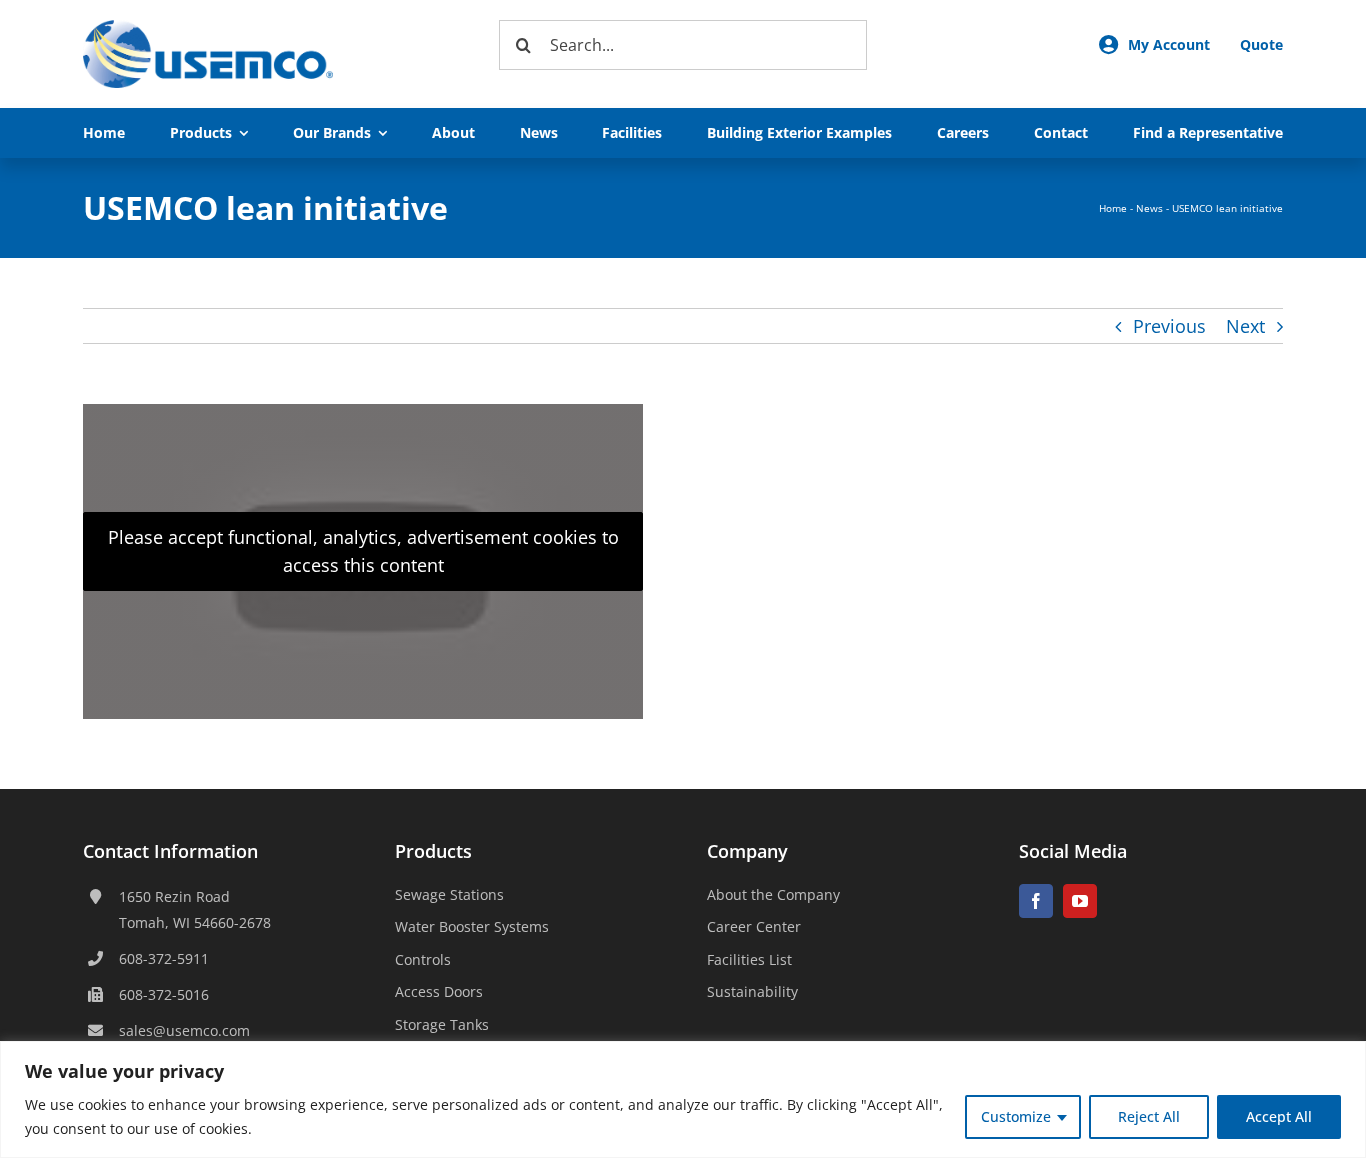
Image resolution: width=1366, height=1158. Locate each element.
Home (1113, 208)
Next (1245, 326)
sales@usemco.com (184, 1030)
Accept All (1279, 1116)
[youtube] (1080, 901)
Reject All (1149, 1116)
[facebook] (1036, 901)
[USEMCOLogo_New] (208, 29)
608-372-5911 (164, 958)
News (1149, 208)
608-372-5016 (164, 994)
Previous (1169, 326)
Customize (1016, 1116)
